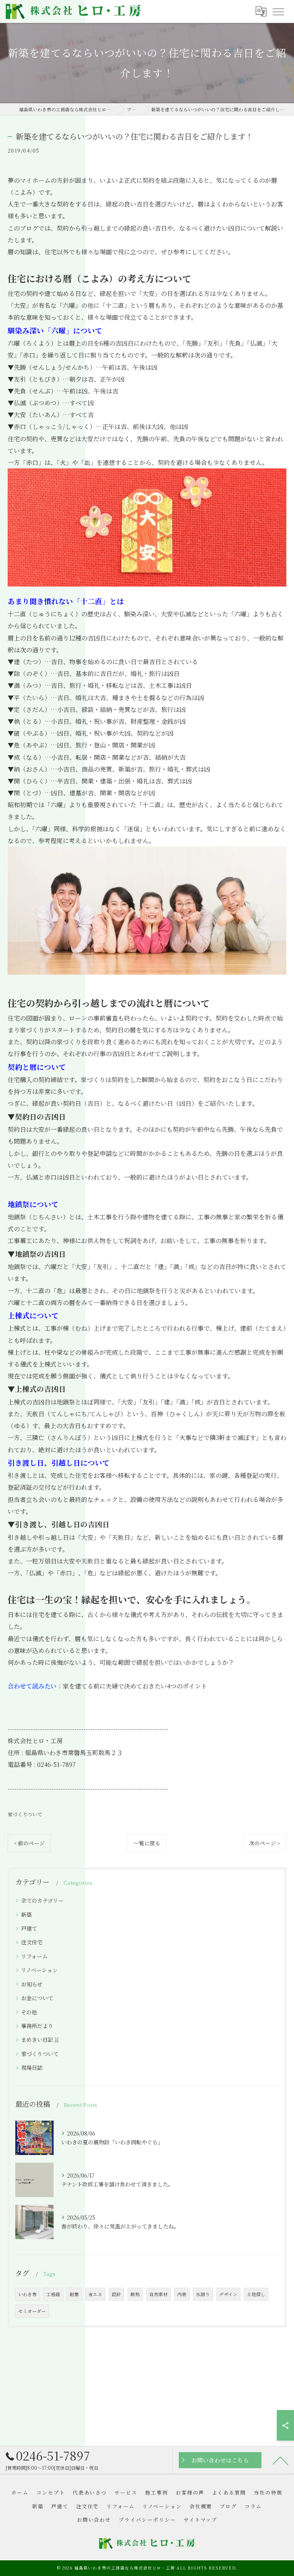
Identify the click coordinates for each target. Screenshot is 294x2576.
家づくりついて (25, 1814)
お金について (37, 1998)
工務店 (53, 2294)
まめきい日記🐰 (41, 2040)
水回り (203, 2294)
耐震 (74, 2294)
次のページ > (265, 1843)
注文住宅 (32, 1942)
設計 (116, 2294)
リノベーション (39, 1970)
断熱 (135, 2294)
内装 (182, 2294)
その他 (29, 2012)
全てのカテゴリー (42, 1900)
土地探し (256, 2294)
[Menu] (278, 11)
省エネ (95, 2294)
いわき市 (28, 2294)
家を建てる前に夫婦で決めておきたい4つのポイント (135, 1686)
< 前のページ (29, 1843)
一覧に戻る (147, 1843)
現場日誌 (32, 2067)
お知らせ (32, 1984)
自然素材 (158, 2294)
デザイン (228, 2294)
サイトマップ (201, 2520)
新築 (26, 1915)
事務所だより (37, 2026)
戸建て (29, 1928)
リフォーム (34, 1956)
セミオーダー (32, 2311)
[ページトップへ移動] (281, 2460)
